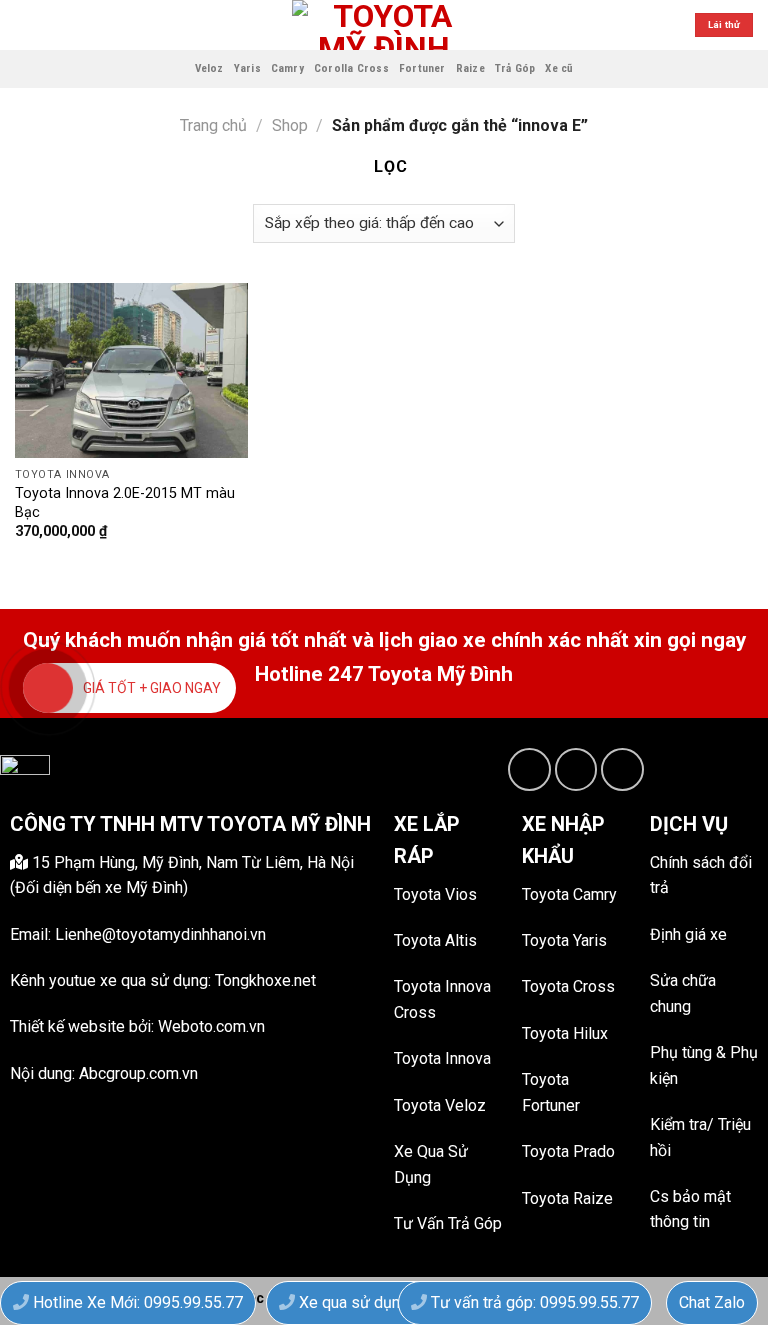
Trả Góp (515, 68)
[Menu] (27, 24)
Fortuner (422, 68)
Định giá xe (688, 934)
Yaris (247, 68)
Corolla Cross (351, 68)
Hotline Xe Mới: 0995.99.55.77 (136, 1302)
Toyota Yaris (564, 940)
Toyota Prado (568, 1151)
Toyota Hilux (565, 1033)
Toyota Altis (435, 940)
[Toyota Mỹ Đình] (384, 25)
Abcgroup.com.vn (138, 1073)
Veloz (209, 68)
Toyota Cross (568, 986)
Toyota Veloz (440, 1105)
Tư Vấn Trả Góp (448, 1223)
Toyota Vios (435, 894)
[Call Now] (48, 688)
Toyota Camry (569, 894)
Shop (290, 125)
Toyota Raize (567, 1198)
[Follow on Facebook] (529, 769)
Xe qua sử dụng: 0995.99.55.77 (405, 1302)
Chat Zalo (712, 1302)
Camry (287, 68)
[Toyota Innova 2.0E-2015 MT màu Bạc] (131, 370)
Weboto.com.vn (211, 1026)
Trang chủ (213, 125)
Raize (470, 68)
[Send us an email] (576, 769)
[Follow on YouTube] (622, 769)
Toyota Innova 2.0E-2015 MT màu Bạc (125, 503)
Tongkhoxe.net (265, 980)
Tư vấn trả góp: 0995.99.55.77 (533, 1302)
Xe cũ (559, 68)
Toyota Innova (442, 1058)
